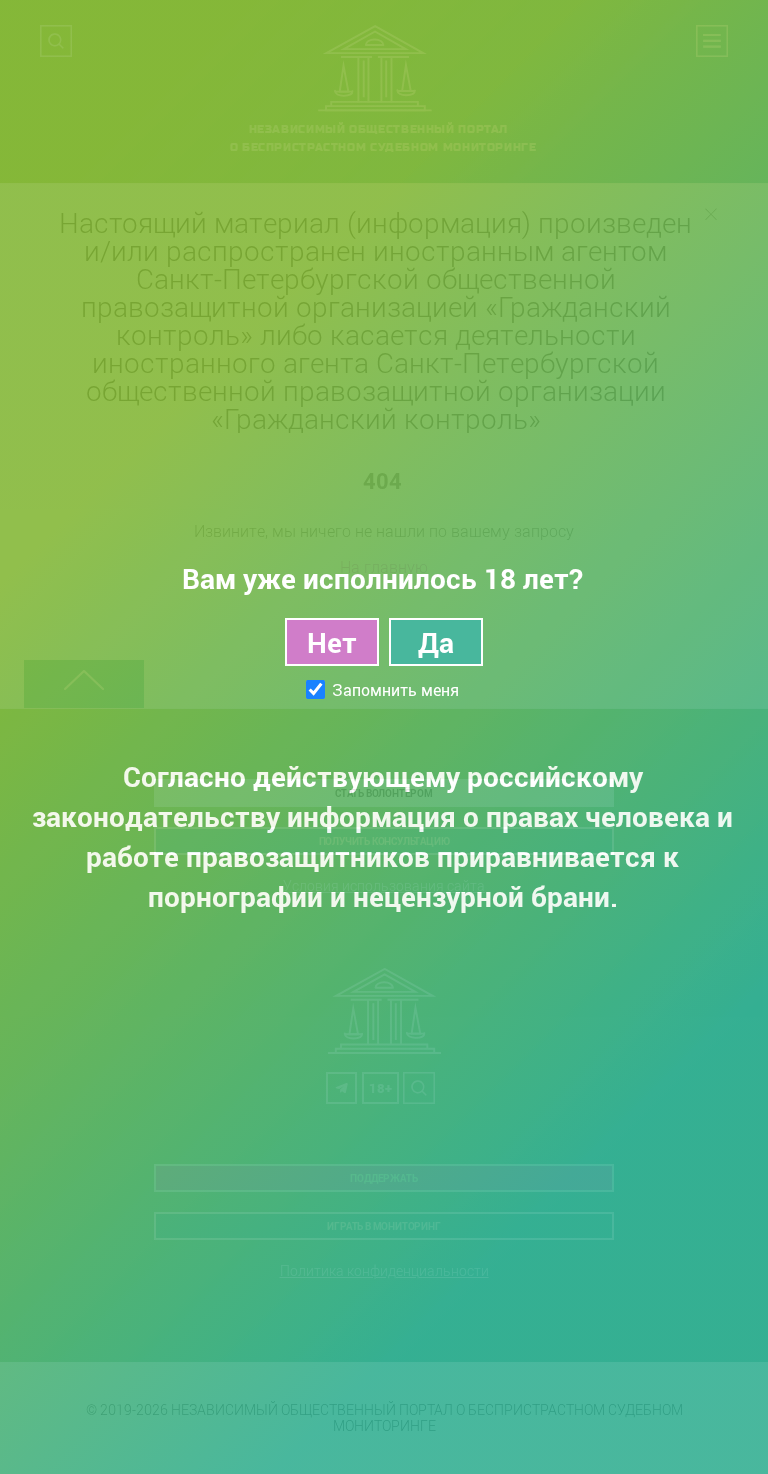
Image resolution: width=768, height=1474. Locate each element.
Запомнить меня (395, 690)
